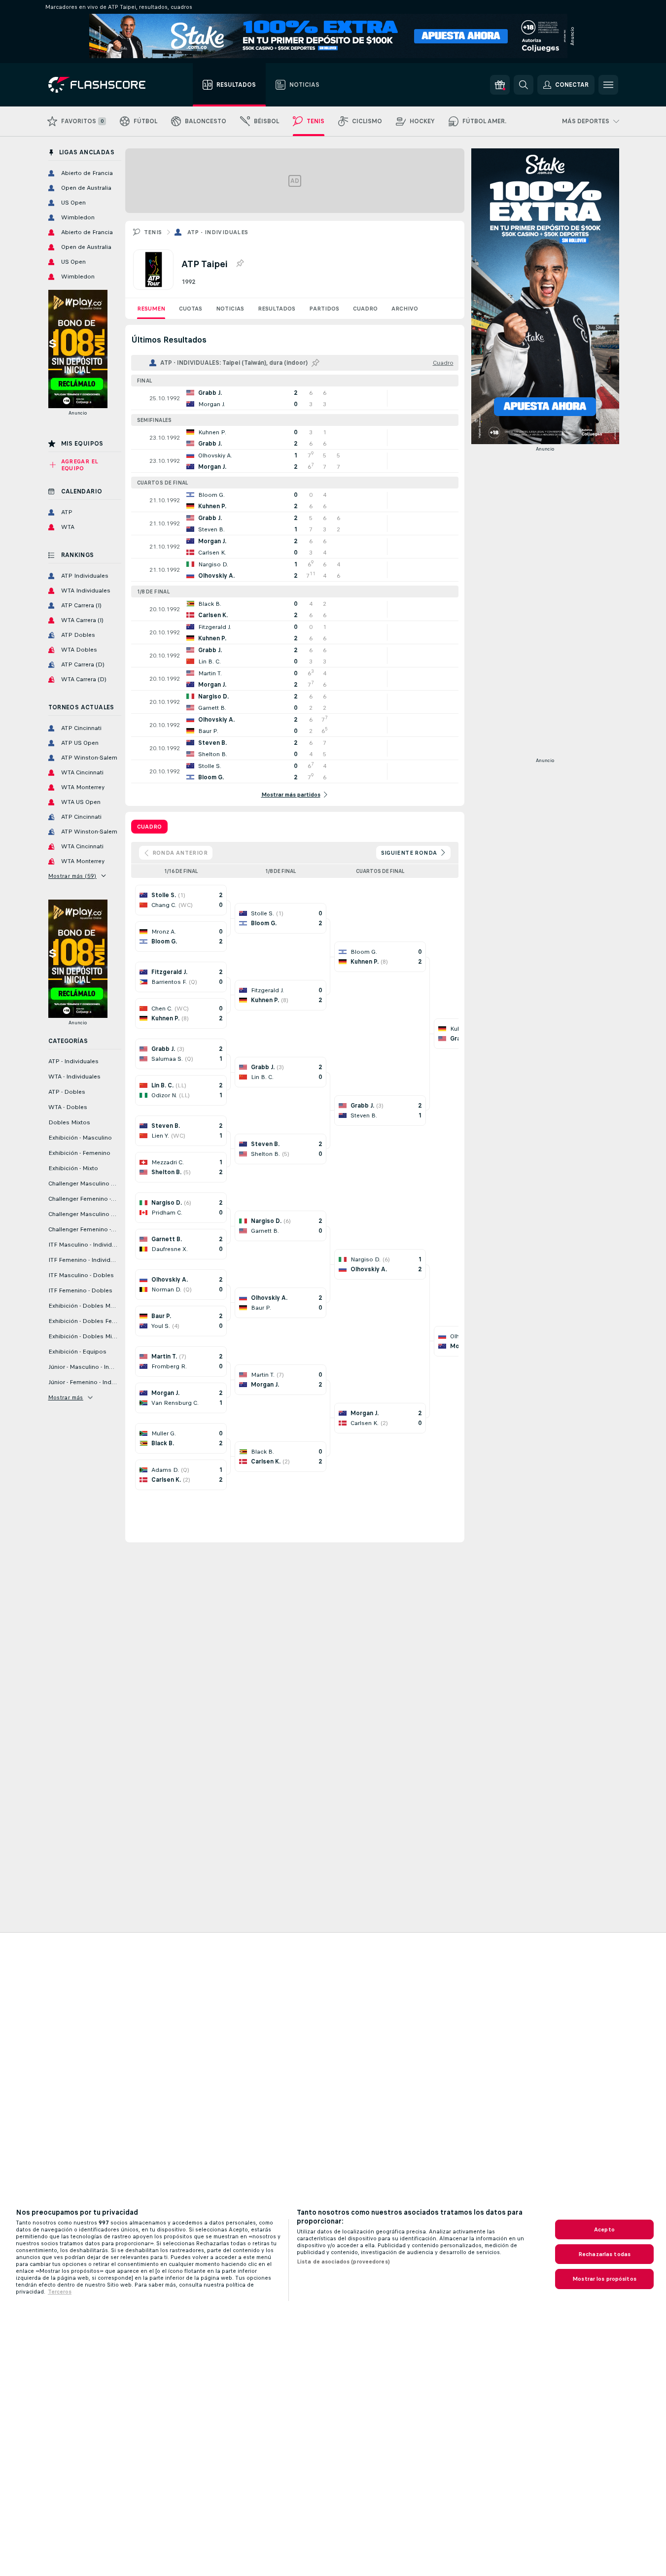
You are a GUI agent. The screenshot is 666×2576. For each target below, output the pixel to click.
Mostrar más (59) (72, 876)
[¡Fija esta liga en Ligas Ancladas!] (240, 264)
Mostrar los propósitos (604, 2279)
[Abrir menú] (608, 85)
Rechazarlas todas (604, 2254)
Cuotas (191, 309)
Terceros (60, 2292)
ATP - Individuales (218, 232)
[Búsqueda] (524, 85)
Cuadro (365, 309)
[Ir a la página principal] (104, 85)
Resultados (277, 309)
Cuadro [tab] (149, 827)
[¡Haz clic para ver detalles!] (295, 398)
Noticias (230, 309)
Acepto (604, 2229)
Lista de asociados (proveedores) (343, 2262)
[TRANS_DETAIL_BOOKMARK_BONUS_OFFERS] (500, 85)
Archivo (405, 309)
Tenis (153, 232)
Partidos (324, 309)
